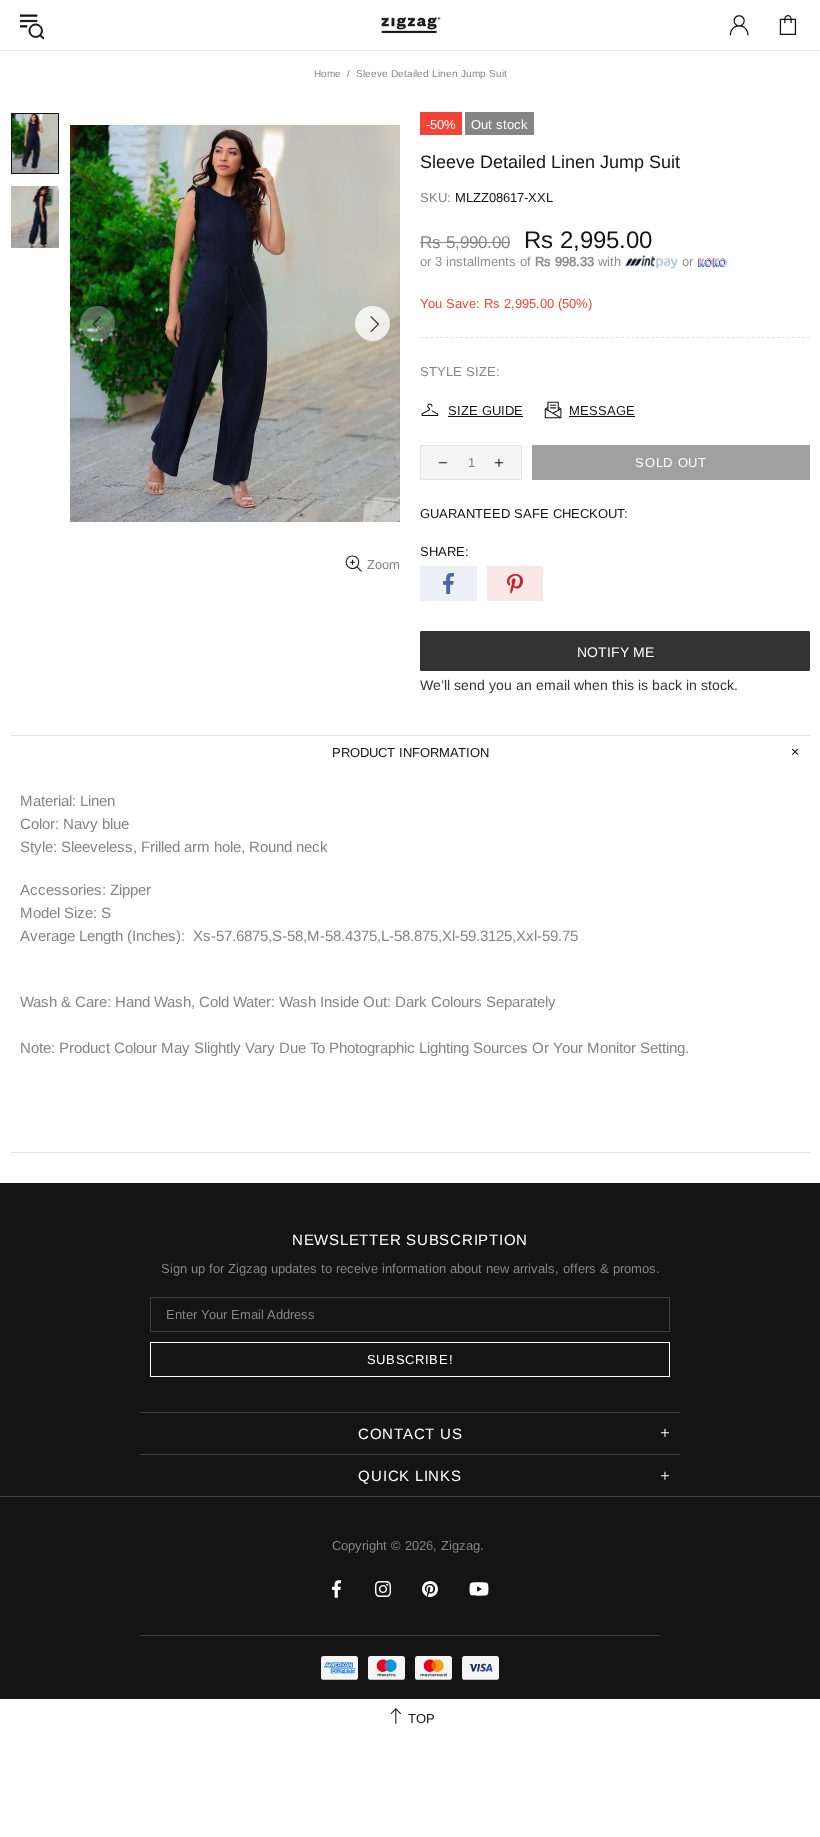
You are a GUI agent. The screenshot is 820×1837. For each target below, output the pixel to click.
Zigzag (410, 24)
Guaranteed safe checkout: (524, 513)
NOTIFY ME (615, 652)
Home (327, 73)
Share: (444, 551)
